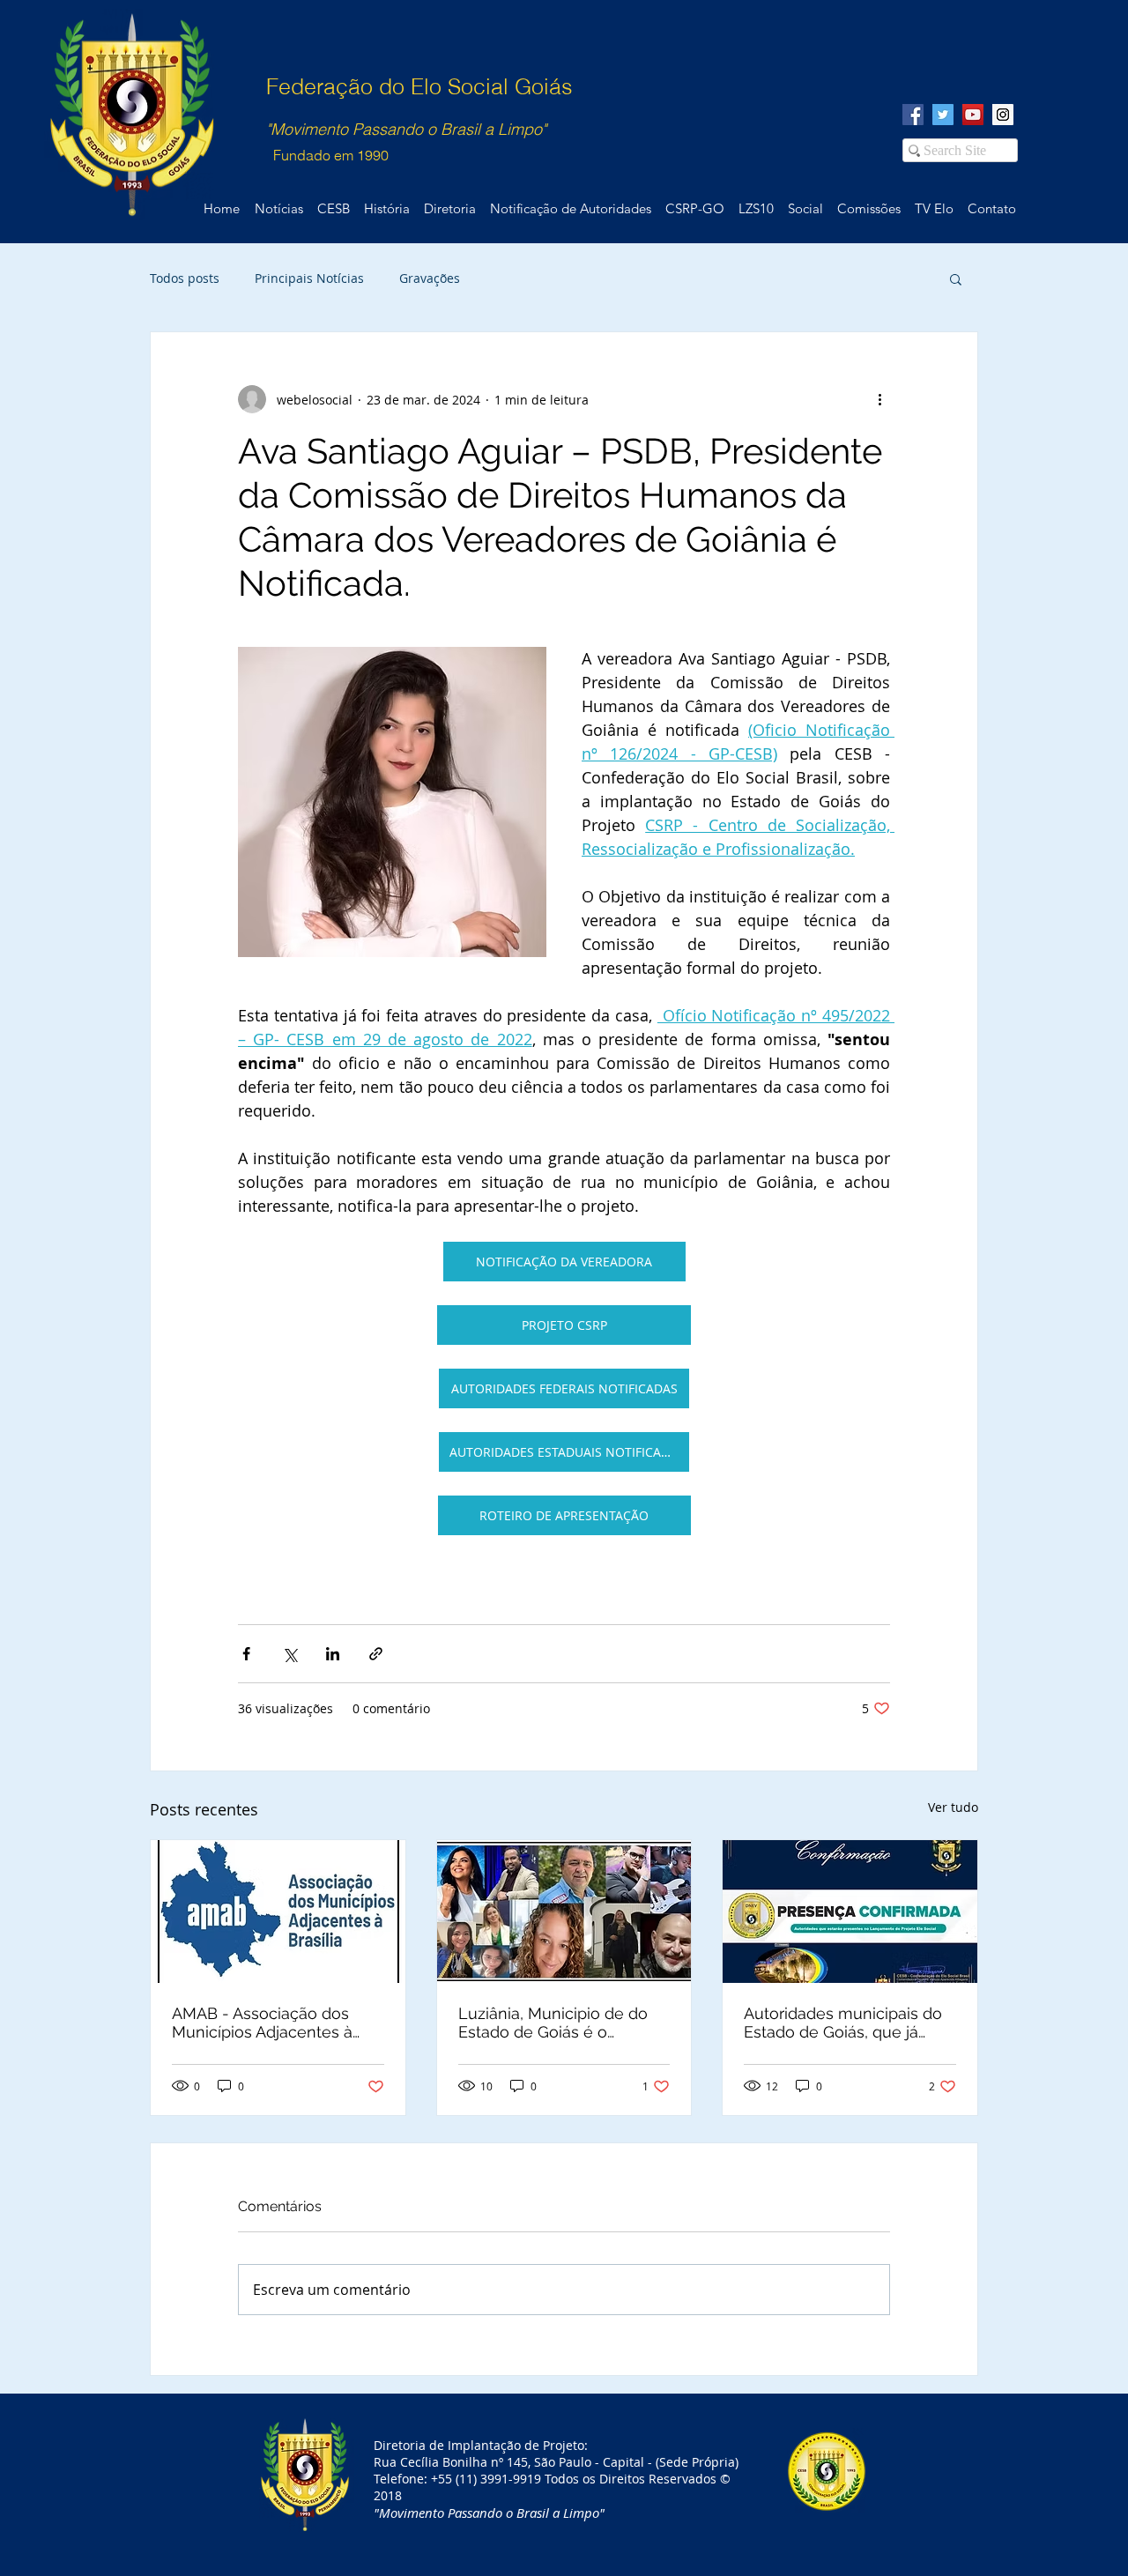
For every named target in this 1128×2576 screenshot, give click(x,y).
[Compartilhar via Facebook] (246, 1654)
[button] (956, 278)
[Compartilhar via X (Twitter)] (289, 1654)
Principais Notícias (309, 278)
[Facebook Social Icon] (913, 115)
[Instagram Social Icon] (1003, 115)
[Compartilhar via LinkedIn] (333, 1654)
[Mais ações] (879, 399)
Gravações (430, 278)
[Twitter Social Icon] (943, 115)
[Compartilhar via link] (376, 1654)
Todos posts (185, 278)
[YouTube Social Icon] (973, 115)
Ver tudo (953, 1807)
